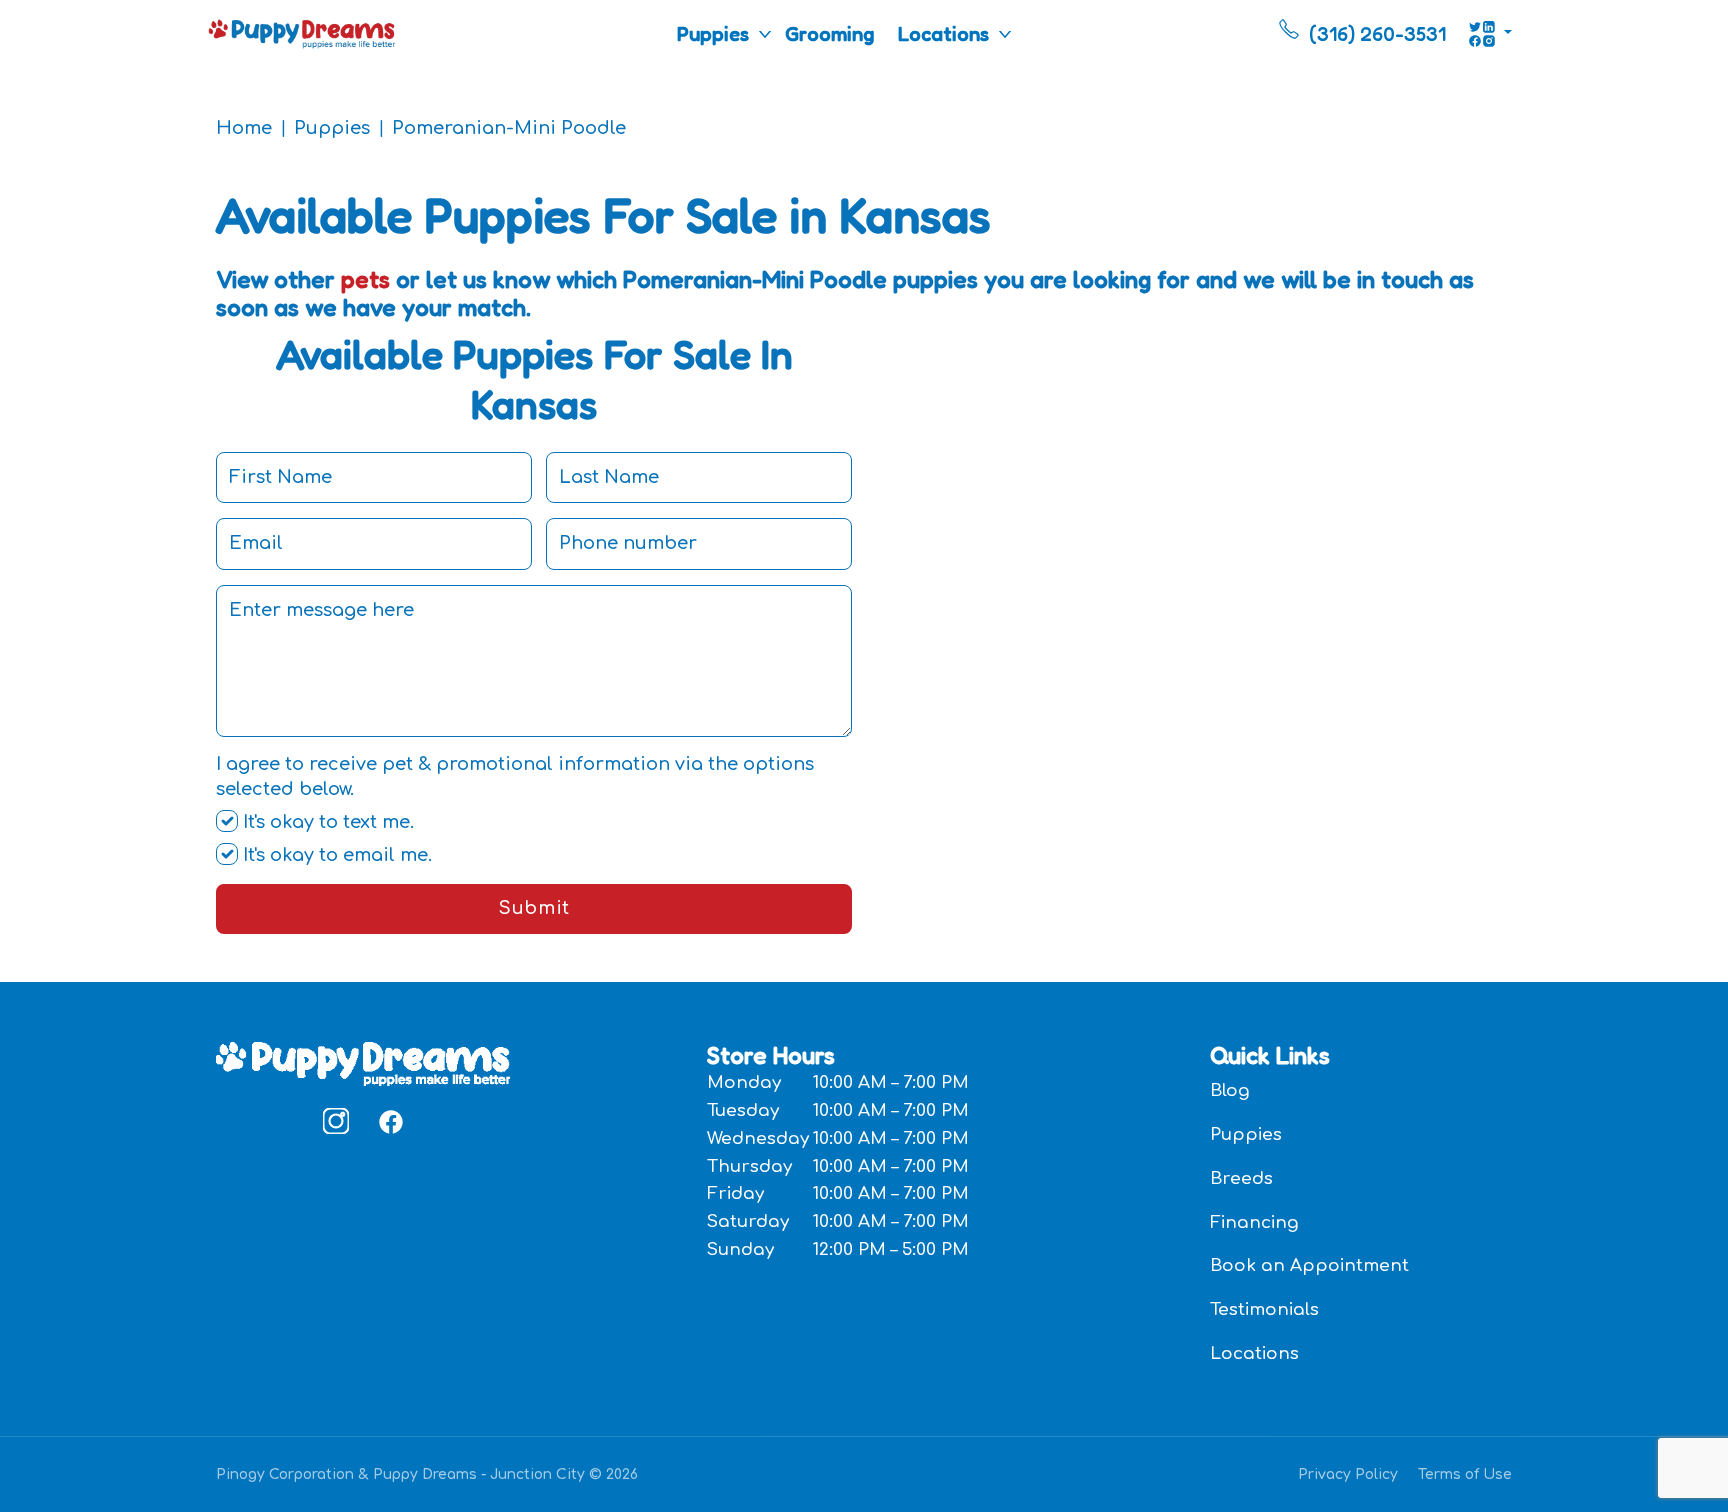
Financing (1254, 1222)
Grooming (829, 34)
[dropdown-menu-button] (765, 34)
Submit (533, 908)
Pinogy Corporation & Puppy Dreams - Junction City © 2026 (427, 1474)
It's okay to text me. (326, 822)
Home (244, 128)
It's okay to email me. (335, 855)
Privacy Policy (1348, 1474)
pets (365, 279)
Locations (943, 34)
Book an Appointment (1309, 1265)
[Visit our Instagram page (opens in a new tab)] (336, 1121)
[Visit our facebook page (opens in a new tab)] (390, 1121)
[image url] (302, 32)
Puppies (713, 34)
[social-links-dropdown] (1490, 34)
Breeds (1241, 1178)
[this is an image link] (363, 1062)
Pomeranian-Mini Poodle (509, 128)
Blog (1230, 1090)
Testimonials (1264, 1309)
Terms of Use (1465, 1474)
